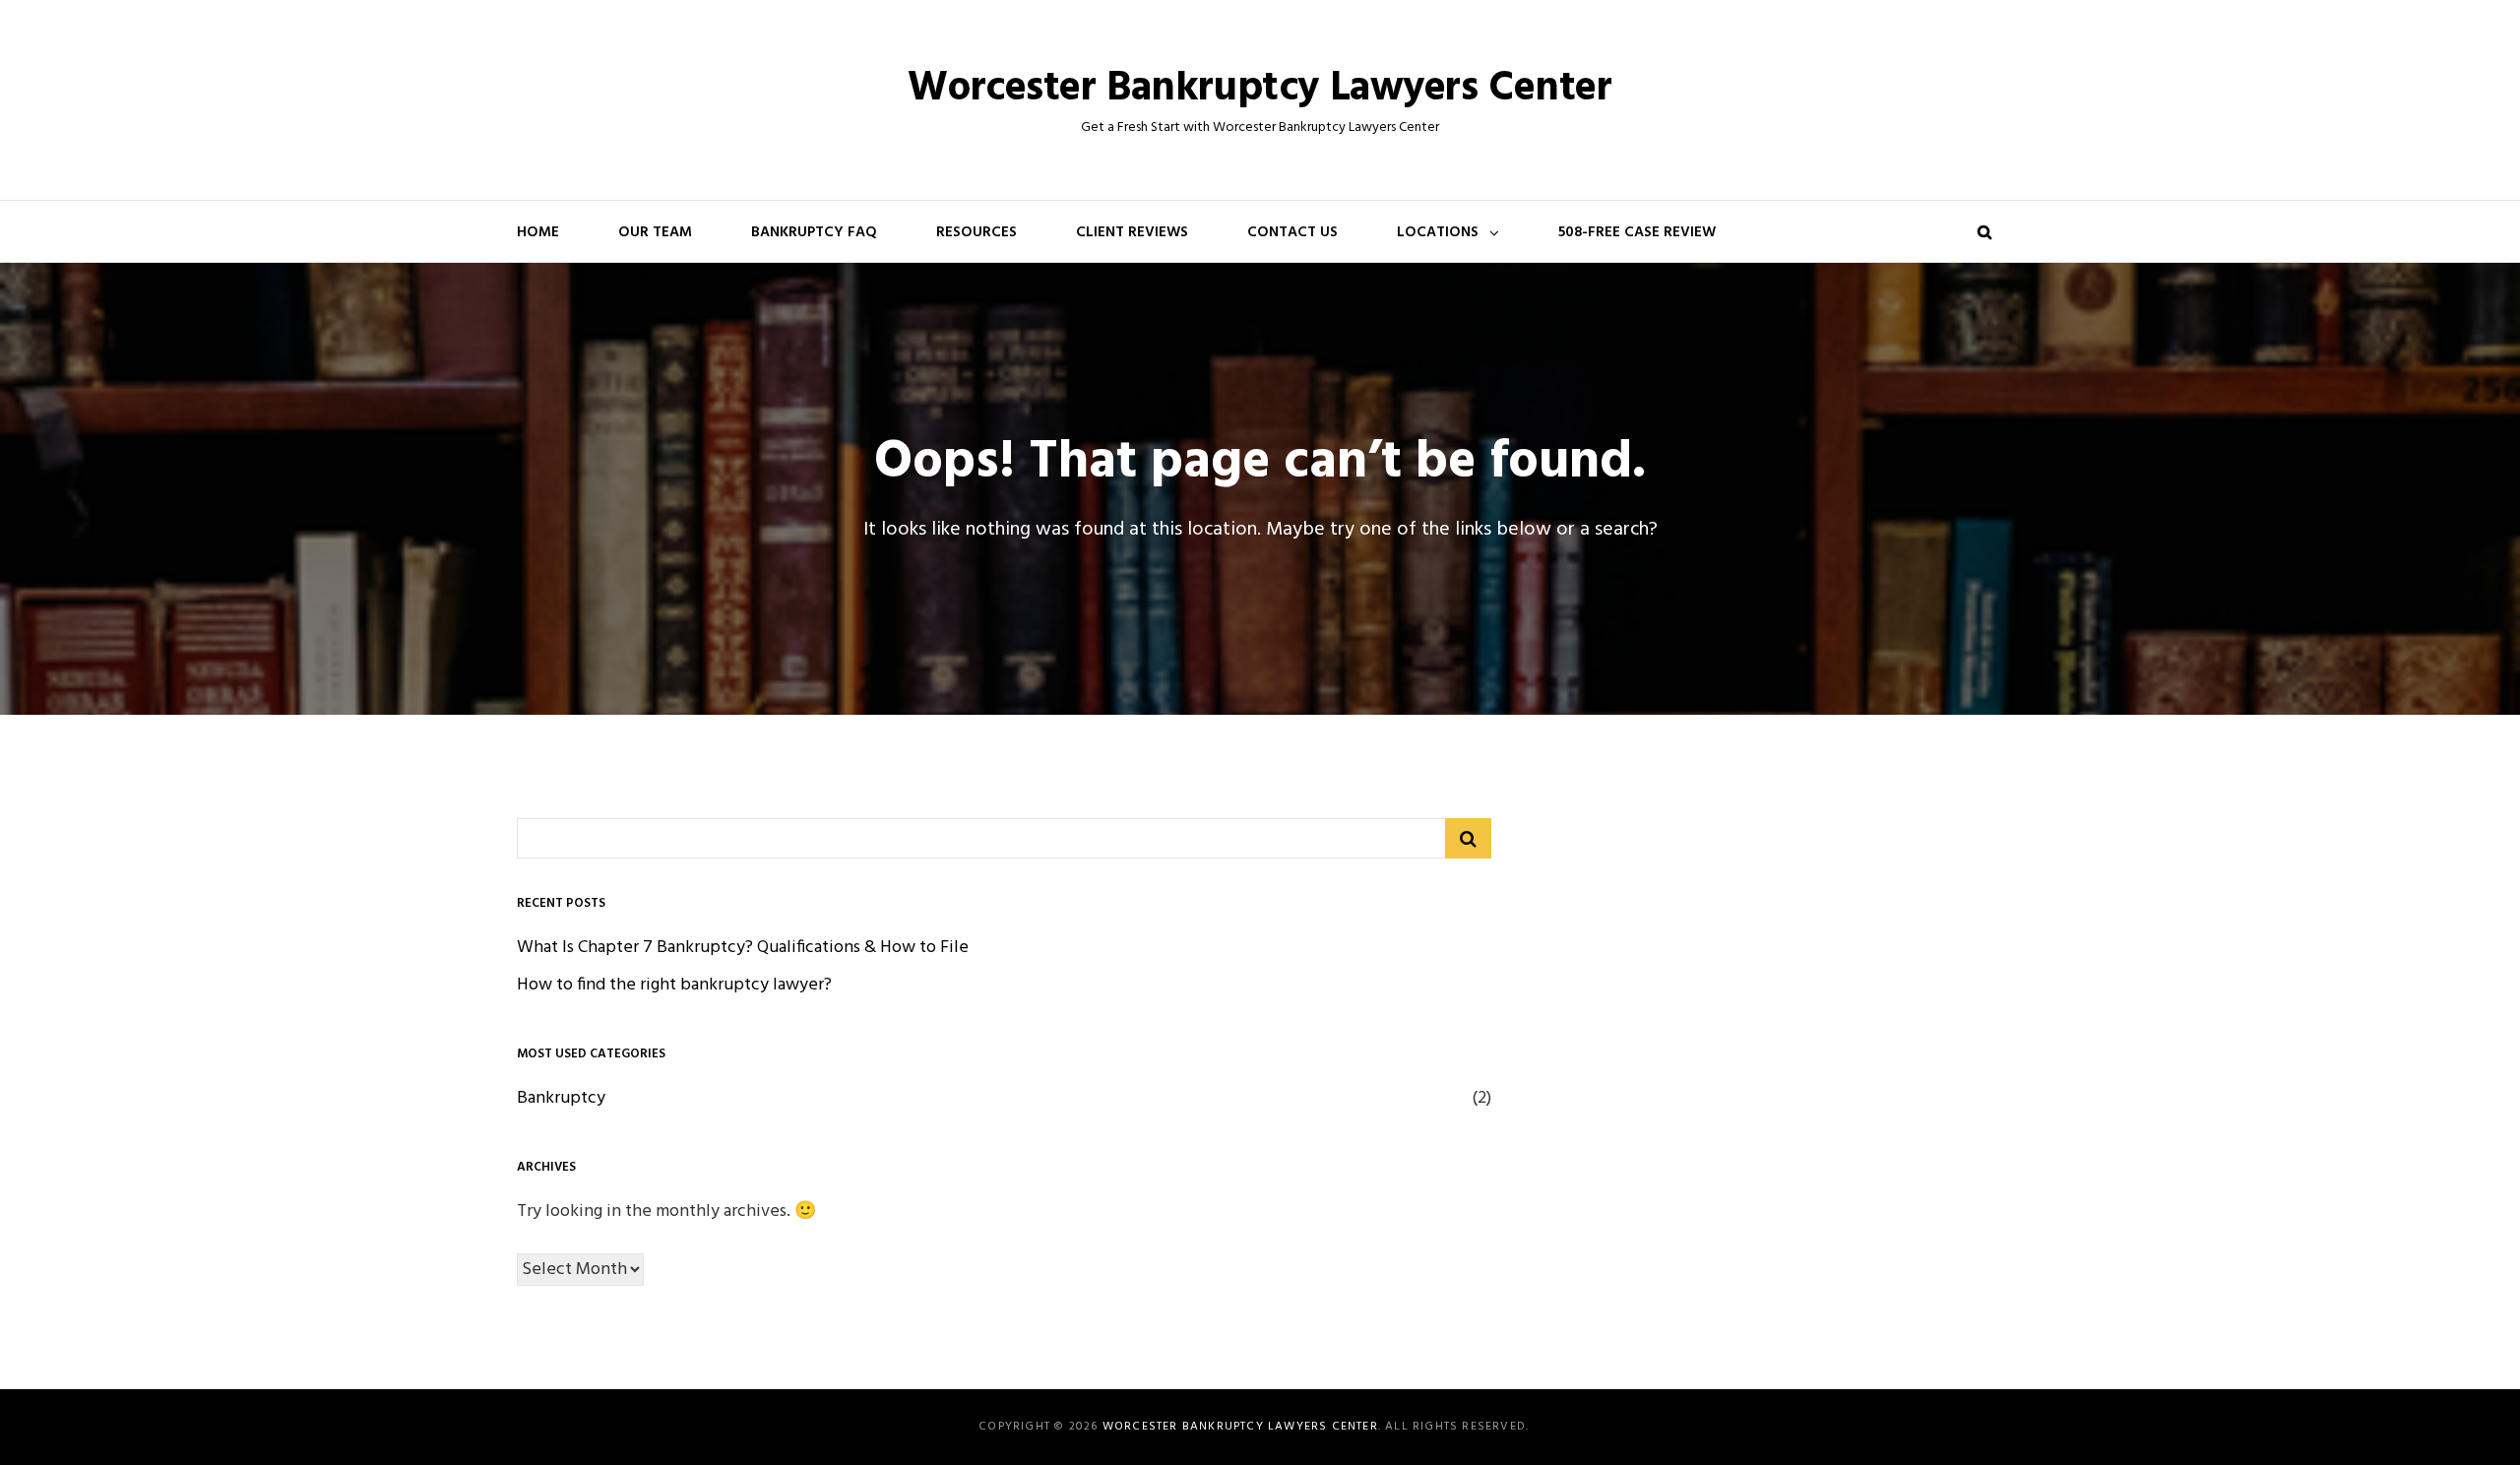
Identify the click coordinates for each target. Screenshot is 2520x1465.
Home (538, 232)
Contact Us (1292, 232)
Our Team (655, 232)
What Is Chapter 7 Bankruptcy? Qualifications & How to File (743, 948)
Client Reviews (1132, 232)
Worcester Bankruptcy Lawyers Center (1260, 89)
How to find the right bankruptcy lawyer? (674, 985)
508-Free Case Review (1637, 232)
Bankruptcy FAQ (814, 232)
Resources (976, 232)
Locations (1438, 232)
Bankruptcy (561, 1099)
